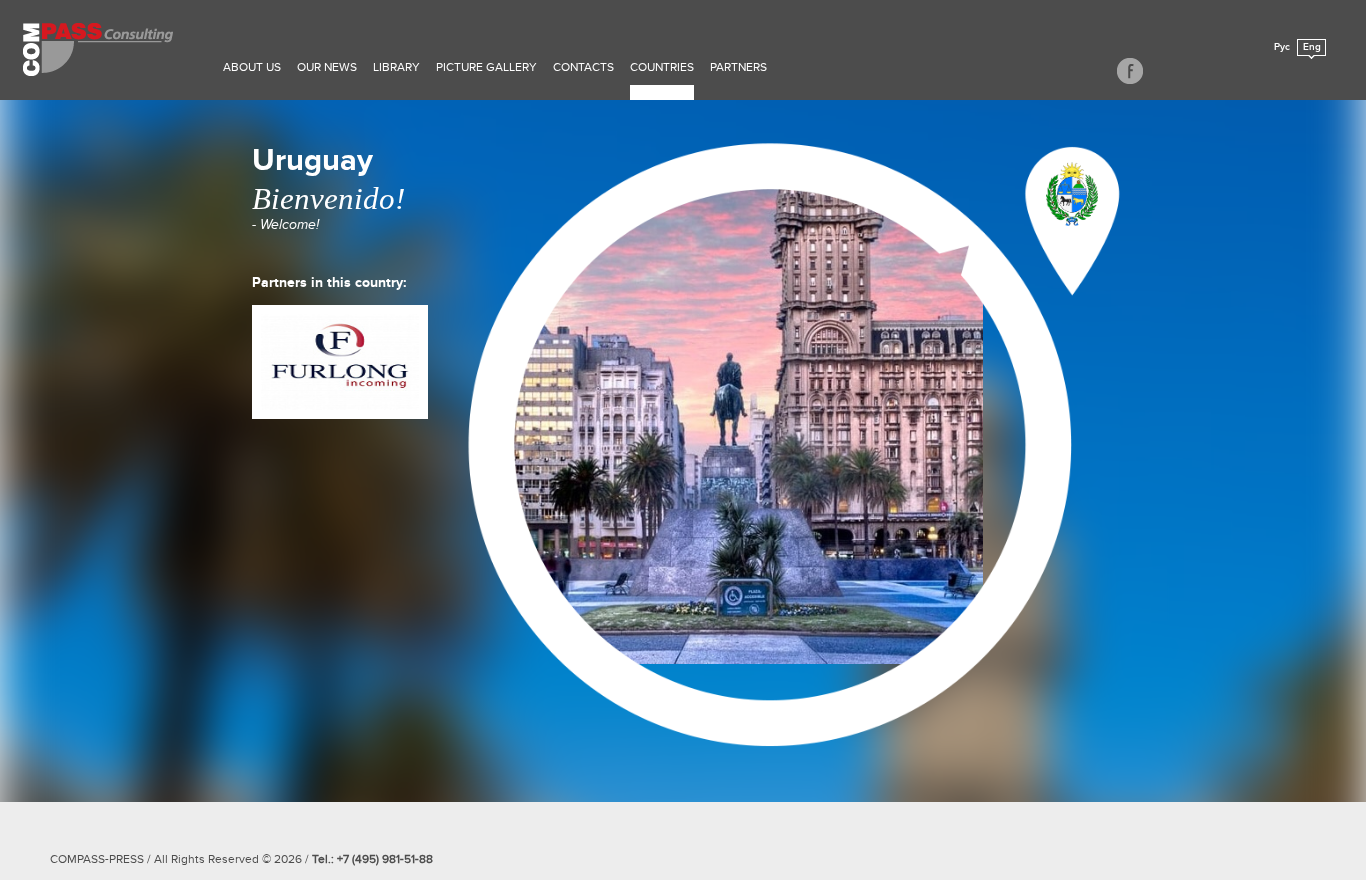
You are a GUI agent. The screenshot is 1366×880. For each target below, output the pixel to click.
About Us (252, 67)
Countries (662, 67)
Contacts (583, 67)
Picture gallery (486, 67)
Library (396, 67)
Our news (327, 67)
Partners (738, 67)
